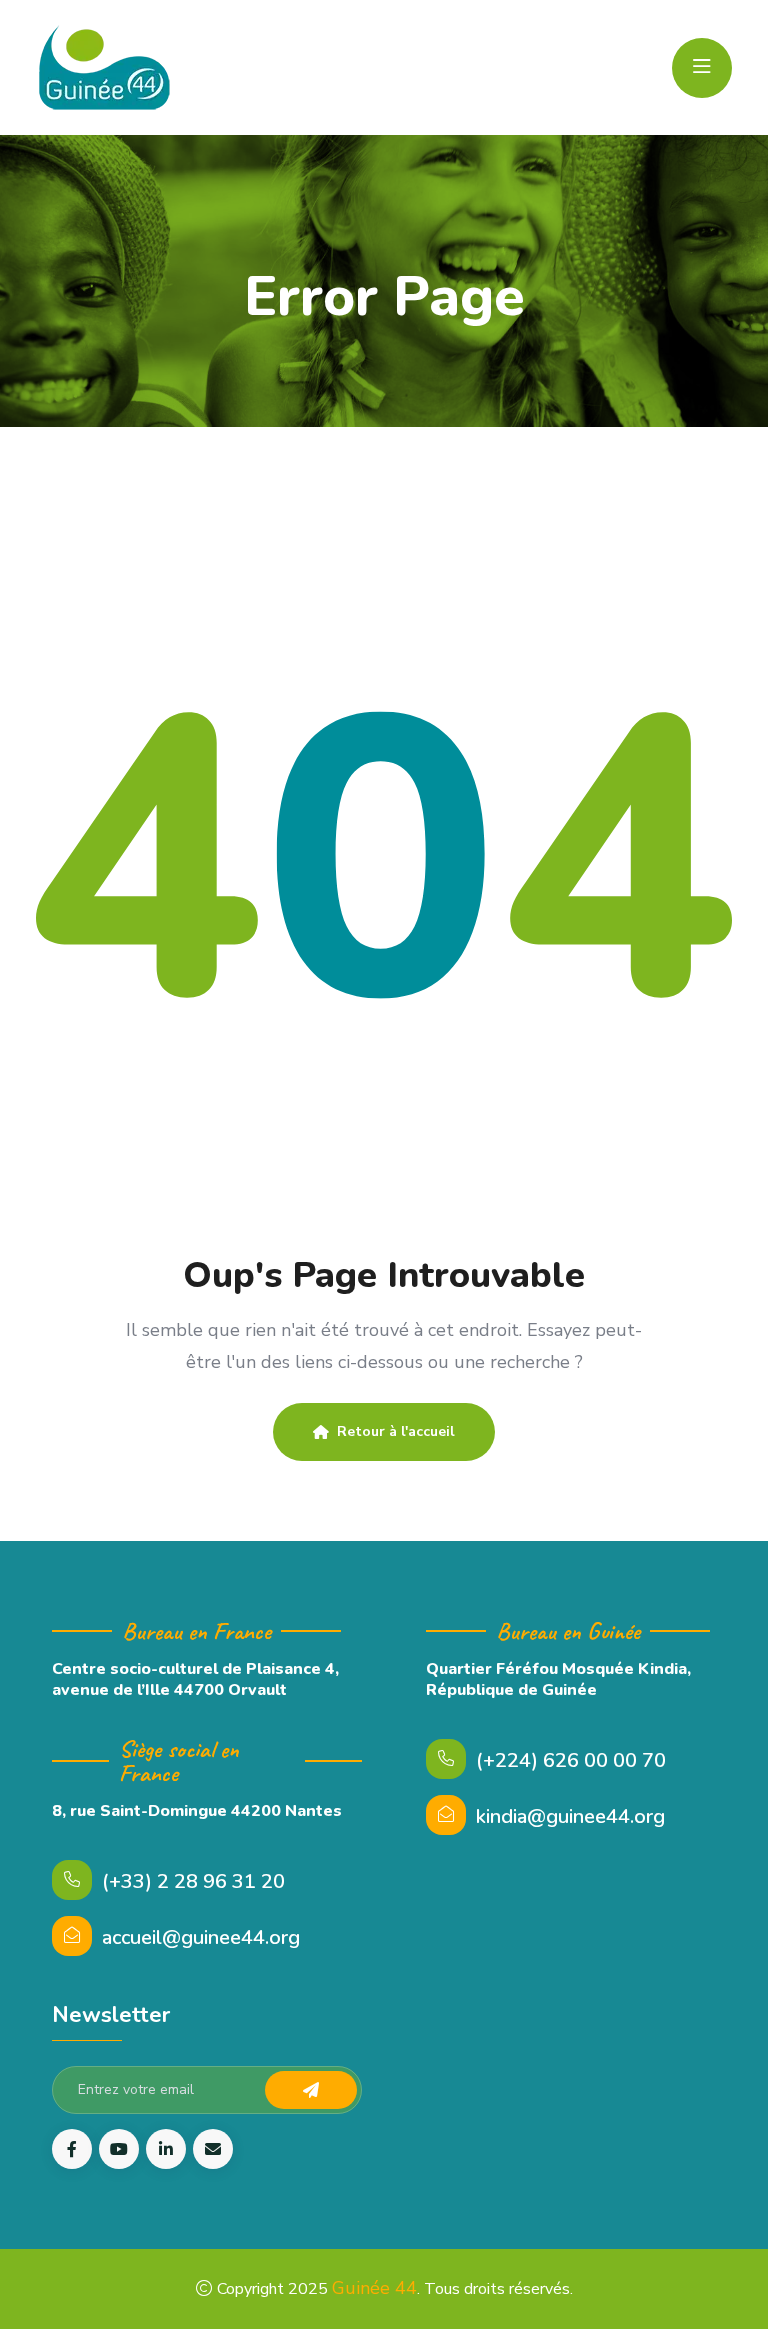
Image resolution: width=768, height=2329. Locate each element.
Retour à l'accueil (396, 1431)
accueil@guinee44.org (201, 1937)
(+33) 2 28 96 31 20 (193, 1881)
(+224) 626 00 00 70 (571, 1760)
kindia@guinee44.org (570, 1816)
